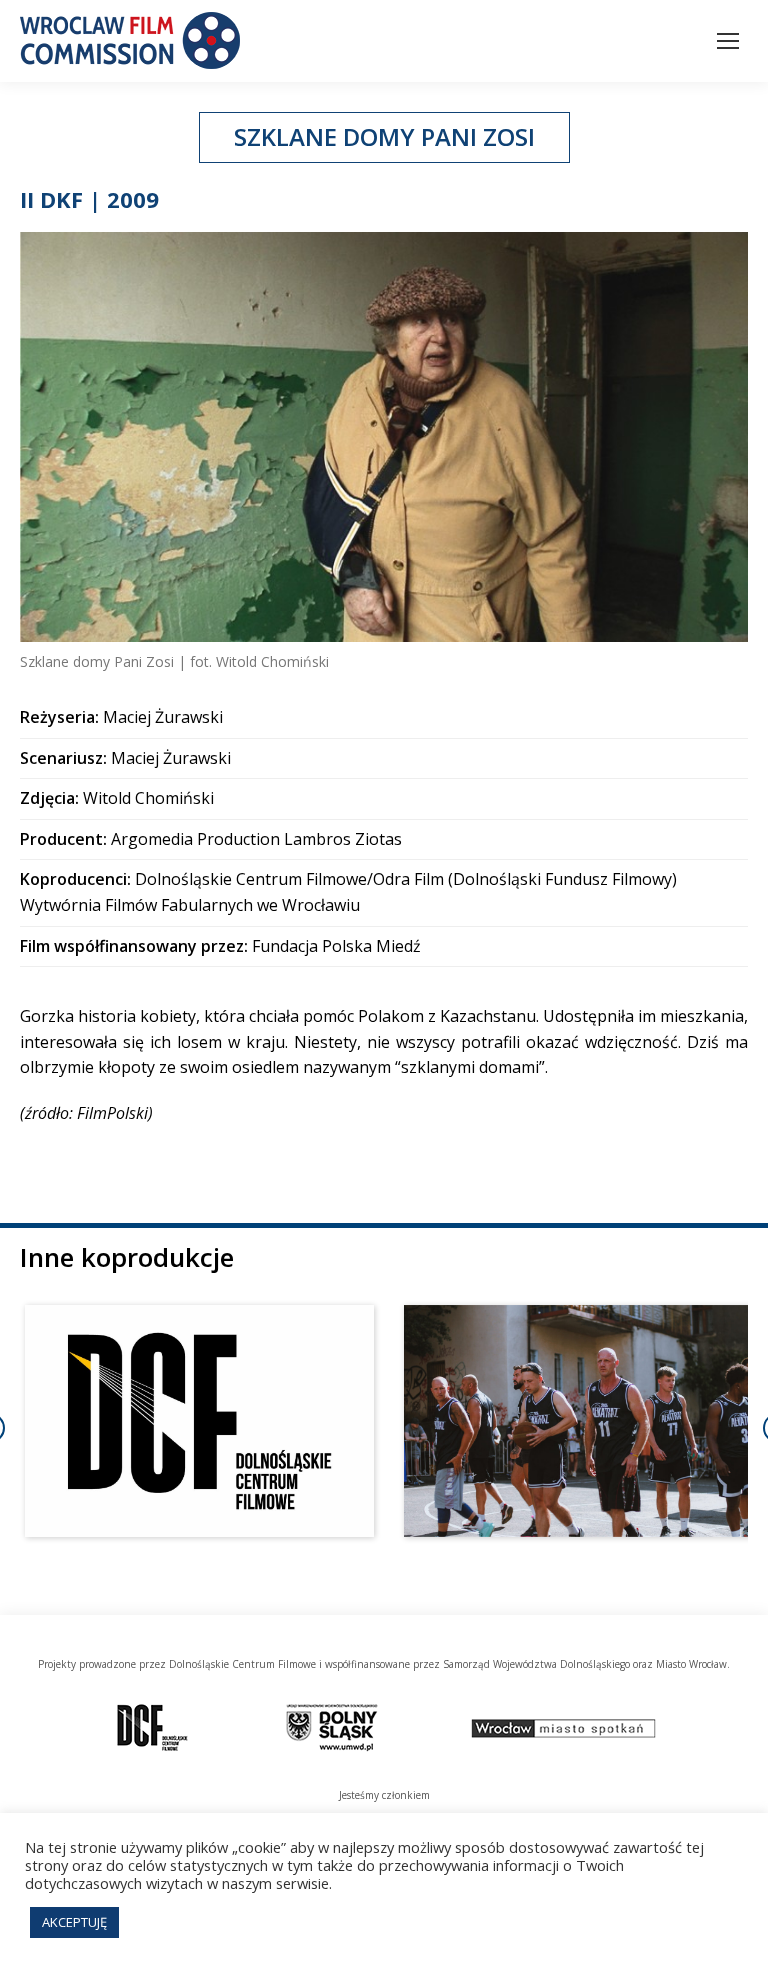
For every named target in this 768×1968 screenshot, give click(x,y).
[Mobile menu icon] (728, 41)
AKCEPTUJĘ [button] (74, 1922)
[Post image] (199, 1421)
